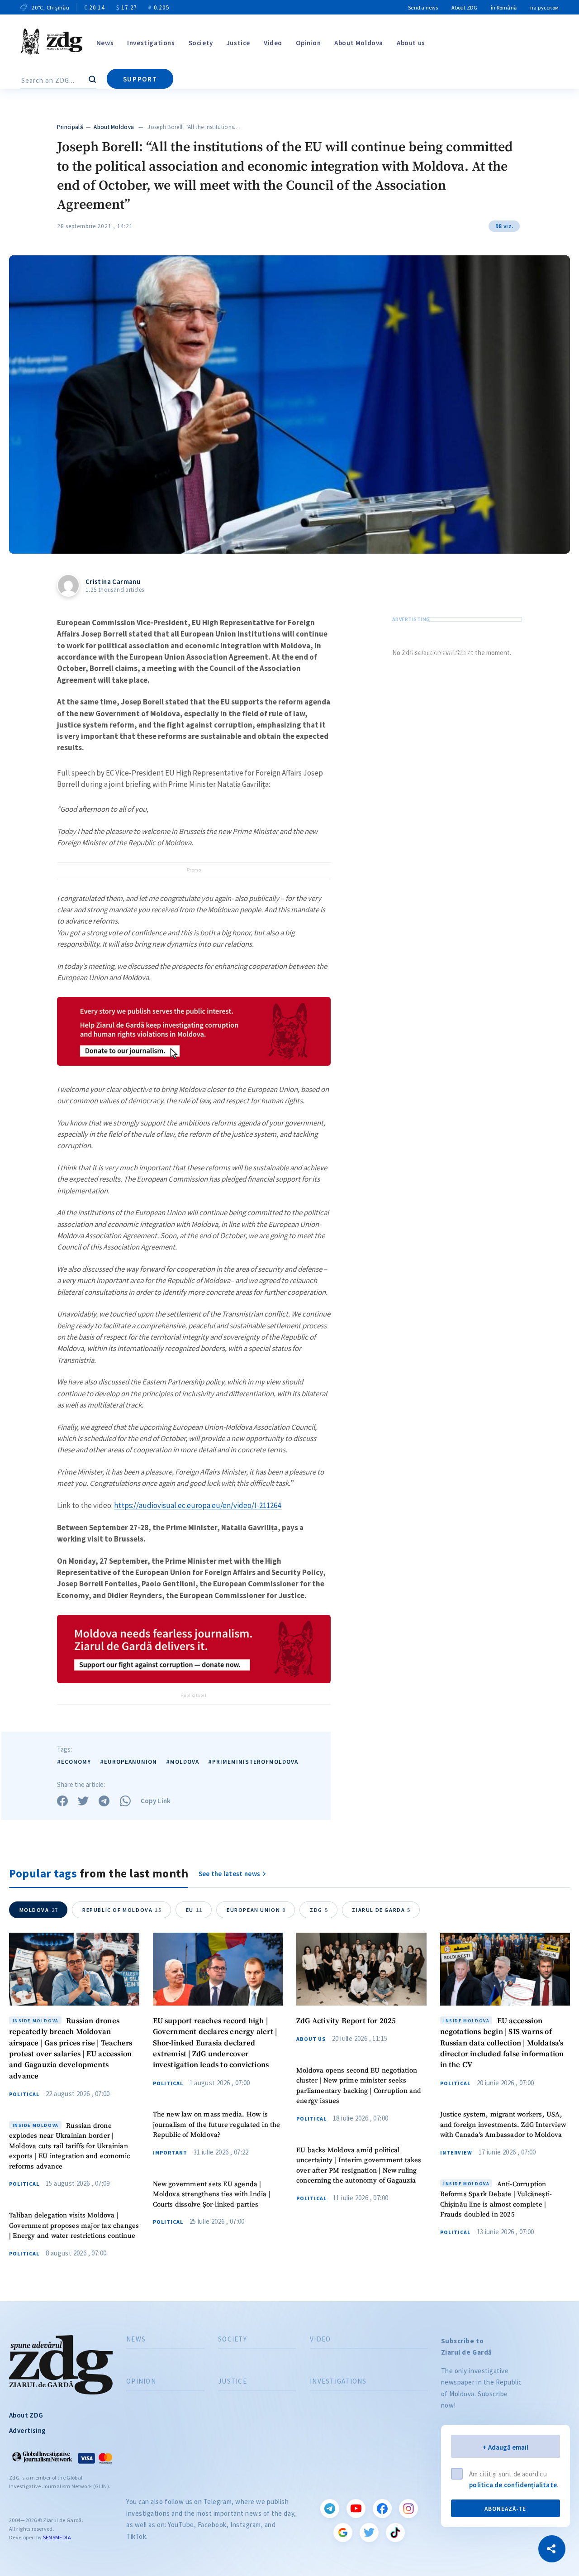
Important (170, 2153)
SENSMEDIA (57, 2537)
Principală (70, 127)
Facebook (382, 2509)
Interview (456, 2153)
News (105, 43)
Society (201, 43)
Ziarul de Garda (381, 1910)
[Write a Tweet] (83, 1801)
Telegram (330, 2509)
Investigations (151, 43)
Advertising (27, 2430)
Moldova (39, 1910)
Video (273, 43)
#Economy (74, 1762)
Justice (238, 43)
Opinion (308, 43)
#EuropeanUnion (128, 1762)
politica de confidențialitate (513, 2485)
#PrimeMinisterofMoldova (253, 1762)
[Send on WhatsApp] (125, 1801)
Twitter (369, 2533)
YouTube (356, 2509)
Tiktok (395, 2533)
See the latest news (230, 1874)
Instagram (408, 2509)
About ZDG (464, 7)
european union (256, 1910)
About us (411, 43)
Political (24, 2094)
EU (194, 1910)
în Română (504, 7)
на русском (544, 7)
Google (343, 2533)
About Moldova (359, 43)
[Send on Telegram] (104, 1801)
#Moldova (183, 1762)
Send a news (423, 7)
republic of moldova (122, 1910)
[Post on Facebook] (62, 1801)
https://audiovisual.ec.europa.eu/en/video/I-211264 (197, 1505)
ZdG (319, 1910)
